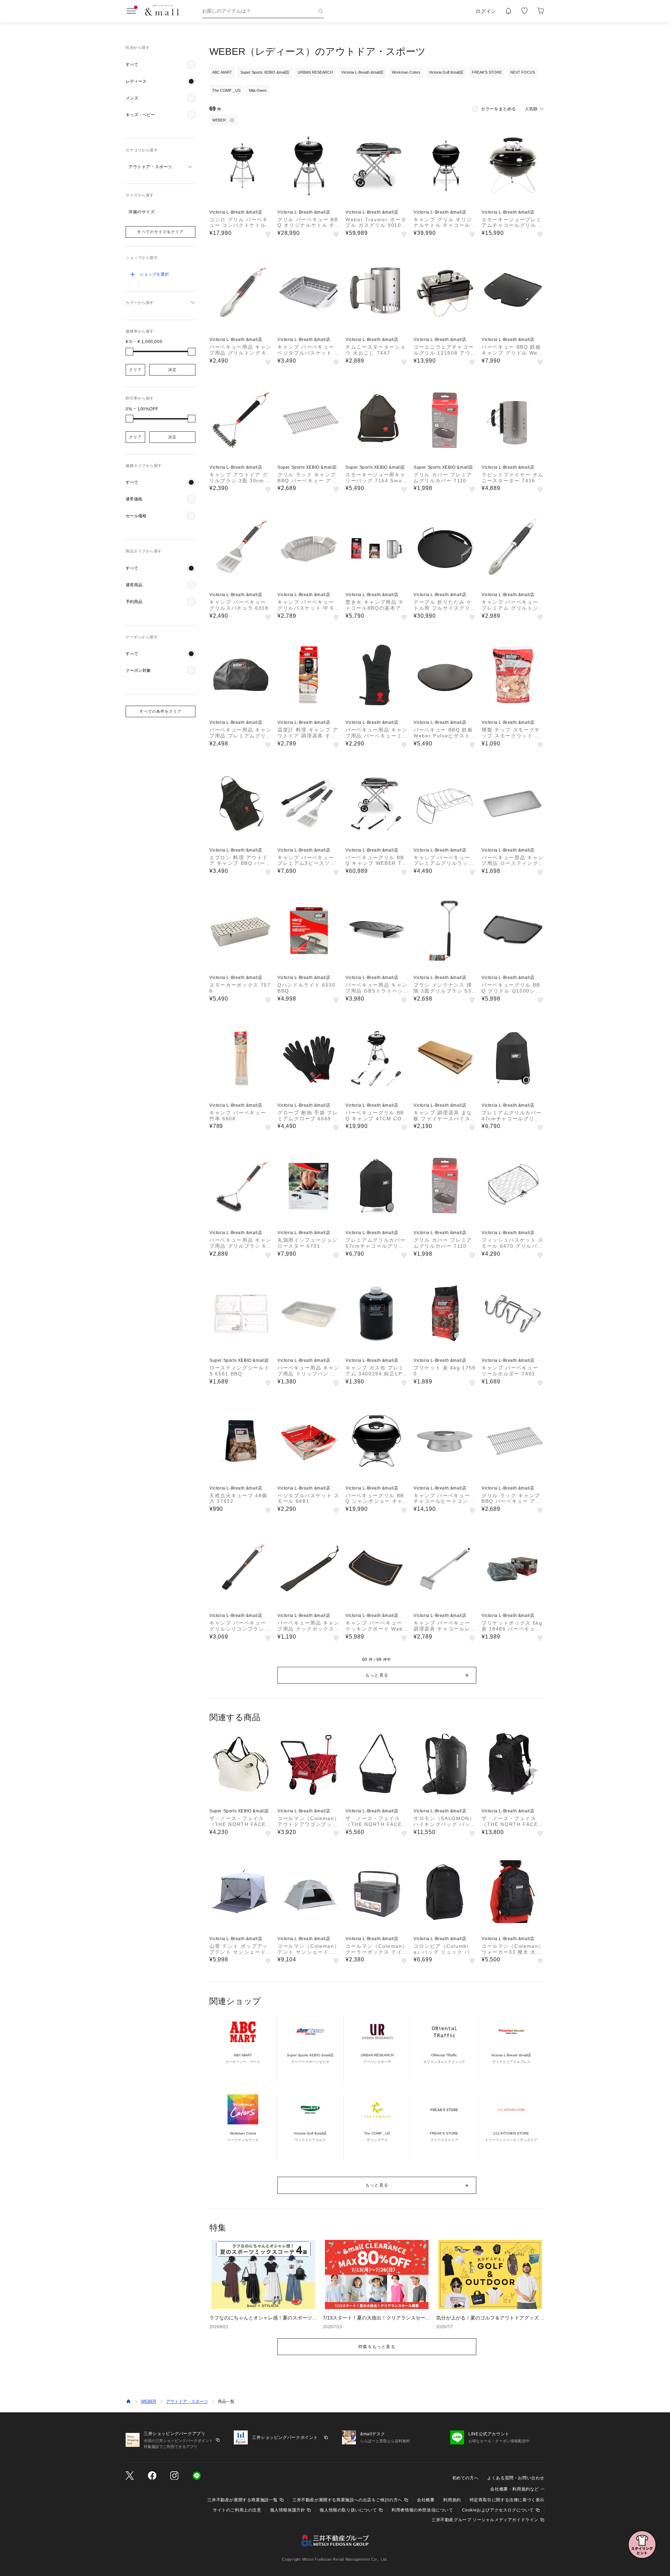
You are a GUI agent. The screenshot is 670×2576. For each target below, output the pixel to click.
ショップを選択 (154, 274)
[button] (161, 65)
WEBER (149, 2401)
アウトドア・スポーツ (187, 2401)
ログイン (486, 11)
